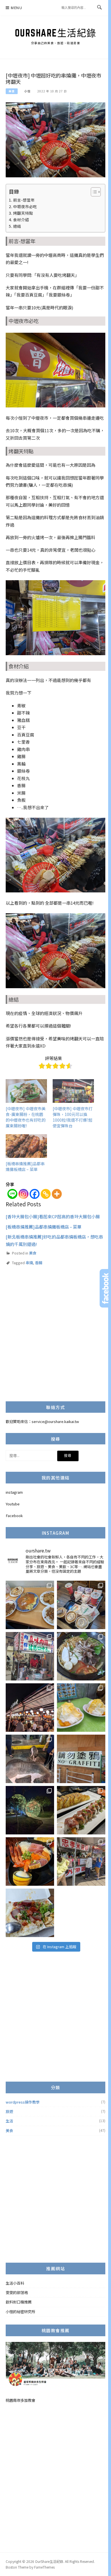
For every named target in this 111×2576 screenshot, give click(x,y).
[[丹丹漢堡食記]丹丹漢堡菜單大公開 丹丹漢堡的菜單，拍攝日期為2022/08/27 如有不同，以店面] (81, 1605)
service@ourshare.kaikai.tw (55, 1421)
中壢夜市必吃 (25, 206)
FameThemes (44, 2567)
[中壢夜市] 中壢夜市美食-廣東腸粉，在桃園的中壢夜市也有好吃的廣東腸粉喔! (26, 1117)
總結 (17, 226)
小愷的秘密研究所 (20, 2312)
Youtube (13, 1504)
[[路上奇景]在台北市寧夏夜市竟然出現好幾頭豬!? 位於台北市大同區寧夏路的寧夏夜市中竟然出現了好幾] (30, 1759)
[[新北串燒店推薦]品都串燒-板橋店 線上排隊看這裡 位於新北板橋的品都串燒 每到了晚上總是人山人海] (30, 1708)
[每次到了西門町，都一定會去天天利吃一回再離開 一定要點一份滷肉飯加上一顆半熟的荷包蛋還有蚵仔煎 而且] (30, 1605)
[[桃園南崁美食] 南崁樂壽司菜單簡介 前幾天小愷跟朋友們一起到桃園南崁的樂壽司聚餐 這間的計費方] (81, 1810)
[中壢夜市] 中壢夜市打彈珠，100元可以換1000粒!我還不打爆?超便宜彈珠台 (73, 1117)
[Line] (12, 1194)
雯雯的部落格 (17, 2292)
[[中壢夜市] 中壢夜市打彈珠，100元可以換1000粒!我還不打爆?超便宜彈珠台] (73, 1091)
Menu (17, 8)
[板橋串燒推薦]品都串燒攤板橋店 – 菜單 (25, 1166)
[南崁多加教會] (55, 2366)
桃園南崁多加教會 (20, 2400)
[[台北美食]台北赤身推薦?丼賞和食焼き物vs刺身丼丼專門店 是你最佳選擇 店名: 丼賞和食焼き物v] (30, 1862)
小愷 (27, 91)
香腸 (39, 1263)
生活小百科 (15, 2283)
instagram (14, 1492)
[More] (57, 1194)
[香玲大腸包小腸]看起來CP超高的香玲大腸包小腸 (53, 1216)
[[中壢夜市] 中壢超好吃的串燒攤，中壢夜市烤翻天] (55, 139)
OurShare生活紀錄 (56, 33)
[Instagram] (23, 1194)
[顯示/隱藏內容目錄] (93, 192)
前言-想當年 (24, 200)
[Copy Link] (46, 1194)
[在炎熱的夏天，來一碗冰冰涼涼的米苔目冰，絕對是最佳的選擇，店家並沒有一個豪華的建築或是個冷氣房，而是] (81, 1862)
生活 (9, 2121)
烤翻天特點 (23, 213)
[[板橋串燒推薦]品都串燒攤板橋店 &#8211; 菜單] (26, 1146)
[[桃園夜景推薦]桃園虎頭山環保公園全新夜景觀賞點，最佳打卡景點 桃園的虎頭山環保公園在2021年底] (30, 1810)
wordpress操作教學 (23, 2102)
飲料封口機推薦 (19, 2302)
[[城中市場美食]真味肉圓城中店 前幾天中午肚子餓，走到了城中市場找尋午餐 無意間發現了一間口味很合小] (30, 1656)
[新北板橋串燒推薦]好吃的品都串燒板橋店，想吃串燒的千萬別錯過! (54, 1240)
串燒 (29, 1263)
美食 (12, 91)
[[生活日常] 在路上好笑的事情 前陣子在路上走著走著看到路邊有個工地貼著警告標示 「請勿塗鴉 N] (81, 1759)
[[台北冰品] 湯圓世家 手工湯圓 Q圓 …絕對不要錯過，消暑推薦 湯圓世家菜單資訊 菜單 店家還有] (81, 1708)
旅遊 (9, 2111)
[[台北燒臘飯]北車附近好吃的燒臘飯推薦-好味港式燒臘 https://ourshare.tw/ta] (30, 1913)
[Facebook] (35, 1194)
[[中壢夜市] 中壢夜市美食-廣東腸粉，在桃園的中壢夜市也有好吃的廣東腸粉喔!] (26, 1091)
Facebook (14, 1516)
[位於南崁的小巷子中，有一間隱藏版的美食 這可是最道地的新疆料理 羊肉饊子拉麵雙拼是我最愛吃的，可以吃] (81, 1656)
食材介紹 (21, 220)
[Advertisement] (55, 1338)
